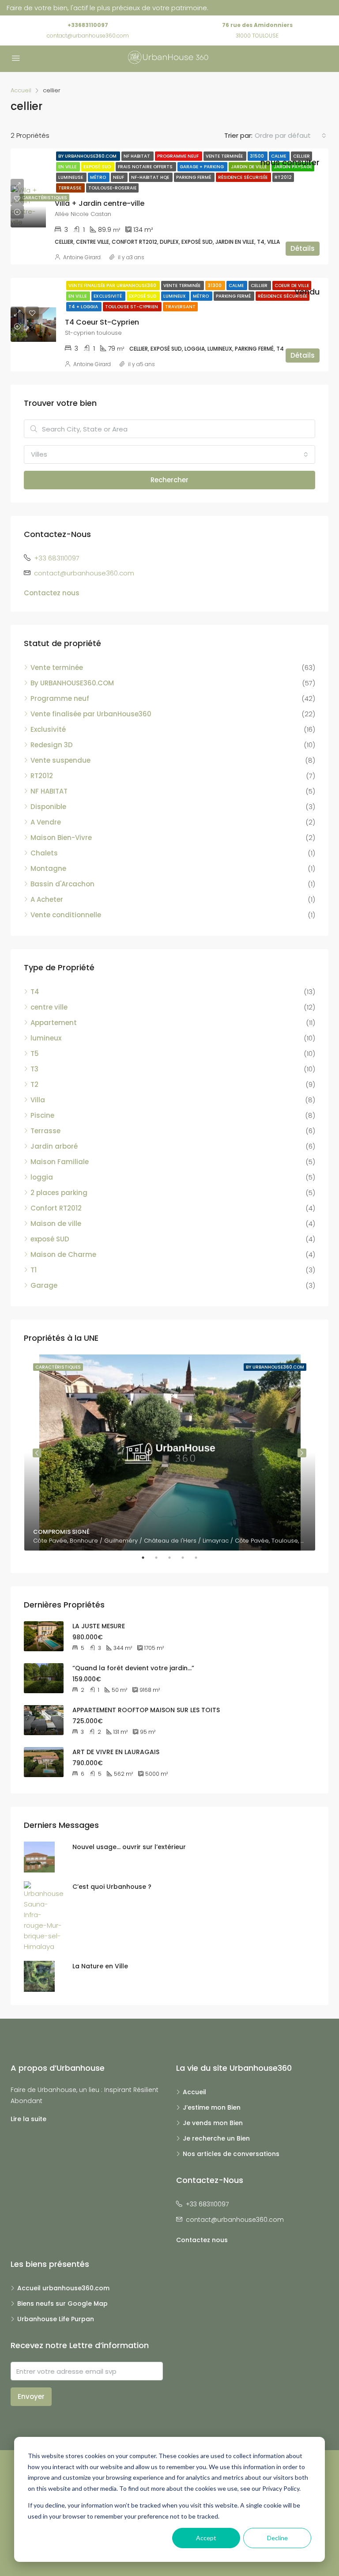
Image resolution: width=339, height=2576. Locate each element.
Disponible (48, 807)
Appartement (54, 1023)
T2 (34, 1084)
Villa (38, 1100)
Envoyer (31, 2396)
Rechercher (169, 480)
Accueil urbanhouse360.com (63, 2288)
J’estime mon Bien (212, 2107)
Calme (279, 156)
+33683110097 (88, 25)
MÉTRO (99, 177)
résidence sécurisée (243, 177)
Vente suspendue (60, 760)
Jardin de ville (249, 167)
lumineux (46, 1038)
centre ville (49, 1007)
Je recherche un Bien (216, 2138)
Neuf (119, 177)
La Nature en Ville (100, 1966)
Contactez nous (52, 593)
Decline (277, 2538)
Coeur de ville (292, 286)
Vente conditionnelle (66, 915)
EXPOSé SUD (98, 167)
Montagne (48, 868)
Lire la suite (28, 2119)
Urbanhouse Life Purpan (56, 2319)
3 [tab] (174, 1558)
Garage (44, 1285)
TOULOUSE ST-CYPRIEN (132, 307)
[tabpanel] (170, 1453)
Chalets (44, 853)
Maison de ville (56, 1224)
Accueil (194, 2092)
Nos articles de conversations (231, 2154)
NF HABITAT (137, 156)
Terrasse (70, 188)
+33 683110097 (57, 558)
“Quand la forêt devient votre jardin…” (133, 1668)
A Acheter (47, 899)
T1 (34, 1270)
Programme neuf (179, 156)
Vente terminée (225, 156)
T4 (35, 992)
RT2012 (283, 177)
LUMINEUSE (71, 177)
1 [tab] (147, 1558)
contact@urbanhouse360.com (88, 36)
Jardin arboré (54, 1146)
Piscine (42, 1115)
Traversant (180, 307)
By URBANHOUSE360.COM (88, 156)
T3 (34, 1069)
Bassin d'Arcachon (62, 884)
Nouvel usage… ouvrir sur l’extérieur (129, 1847)
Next (302, 1453)
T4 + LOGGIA (84, 307)
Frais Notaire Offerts (146, 167)
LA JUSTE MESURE (99, 1626)
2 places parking (59, 1193)
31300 (215, 286)
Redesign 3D (52, 745)
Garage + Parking (202, 167)
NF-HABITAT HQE (151, 177)
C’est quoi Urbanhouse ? (112, 1887)
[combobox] (290, 136)
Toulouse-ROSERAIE (112, 188)
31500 (258, 156)
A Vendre (46, 822)
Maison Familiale (60, 1162)
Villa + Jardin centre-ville (100, 203)
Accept (206, 2538)
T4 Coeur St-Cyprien (102, 322)
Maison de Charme (63, 1254)
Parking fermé (194, 177)
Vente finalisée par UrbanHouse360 (113, 286)
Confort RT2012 (56, 1208)
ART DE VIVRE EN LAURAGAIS (116, 1752)
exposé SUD (50, 1239)
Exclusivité (108, 296)
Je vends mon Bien (213, 2123)
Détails (303, 248)
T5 (35, 1053)
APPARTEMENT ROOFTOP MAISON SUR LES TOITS (146, 1710)
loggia (42, 1177)
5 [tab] (200, 1558)
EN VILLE (68, 167)
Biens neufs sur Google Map (62, 2304)
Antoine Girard (82, 257)
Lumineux (175, 296)
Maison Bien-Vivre (61, 838)
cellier (301, 156)
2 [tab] (161, 1558)
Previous (37, 1453)
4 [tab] (187, 1558)
